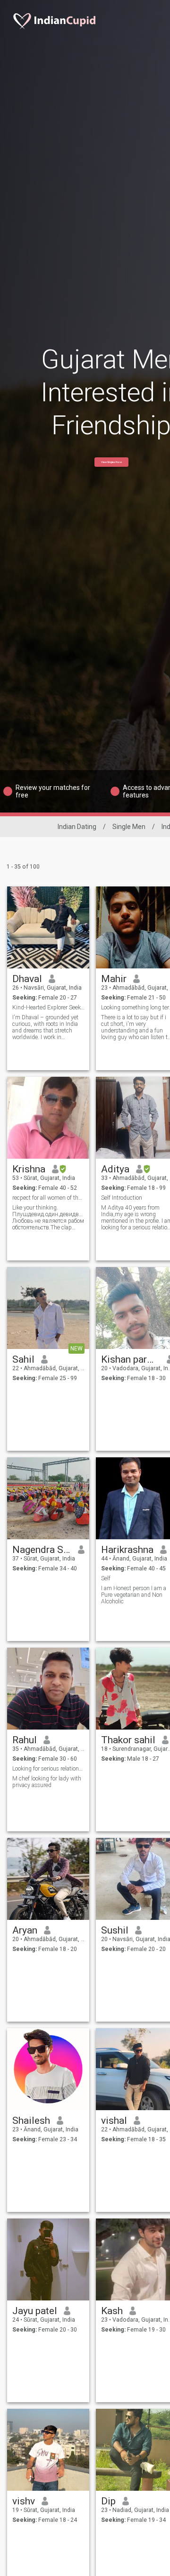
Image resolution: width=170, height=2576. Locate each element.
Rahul (25, 1740)
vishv (24, 2501)
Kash (112, 2311)
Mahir (114, 979)
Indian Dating (77, 827)
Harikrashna (127, 1550)
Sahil (23, 1359)
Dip (108, 2501)
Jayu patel (35, 2311)
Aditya (115, 1169)
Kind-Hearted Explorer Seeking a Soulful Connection (48, 1008)
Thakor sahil (128, 1740)
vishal (114, 2121)
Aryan (25, 1930)
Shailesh (31, 2121)
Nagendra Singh (42, 1550)
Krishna (29, 1169)
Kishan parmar (131, 1359)
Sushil (115, 1930)
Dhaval (27, 979)
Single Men (129, 827)
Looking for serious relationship (48, 1769)
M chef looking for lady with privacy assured (47, 1782)
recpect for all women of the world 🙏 (48, 1198)
